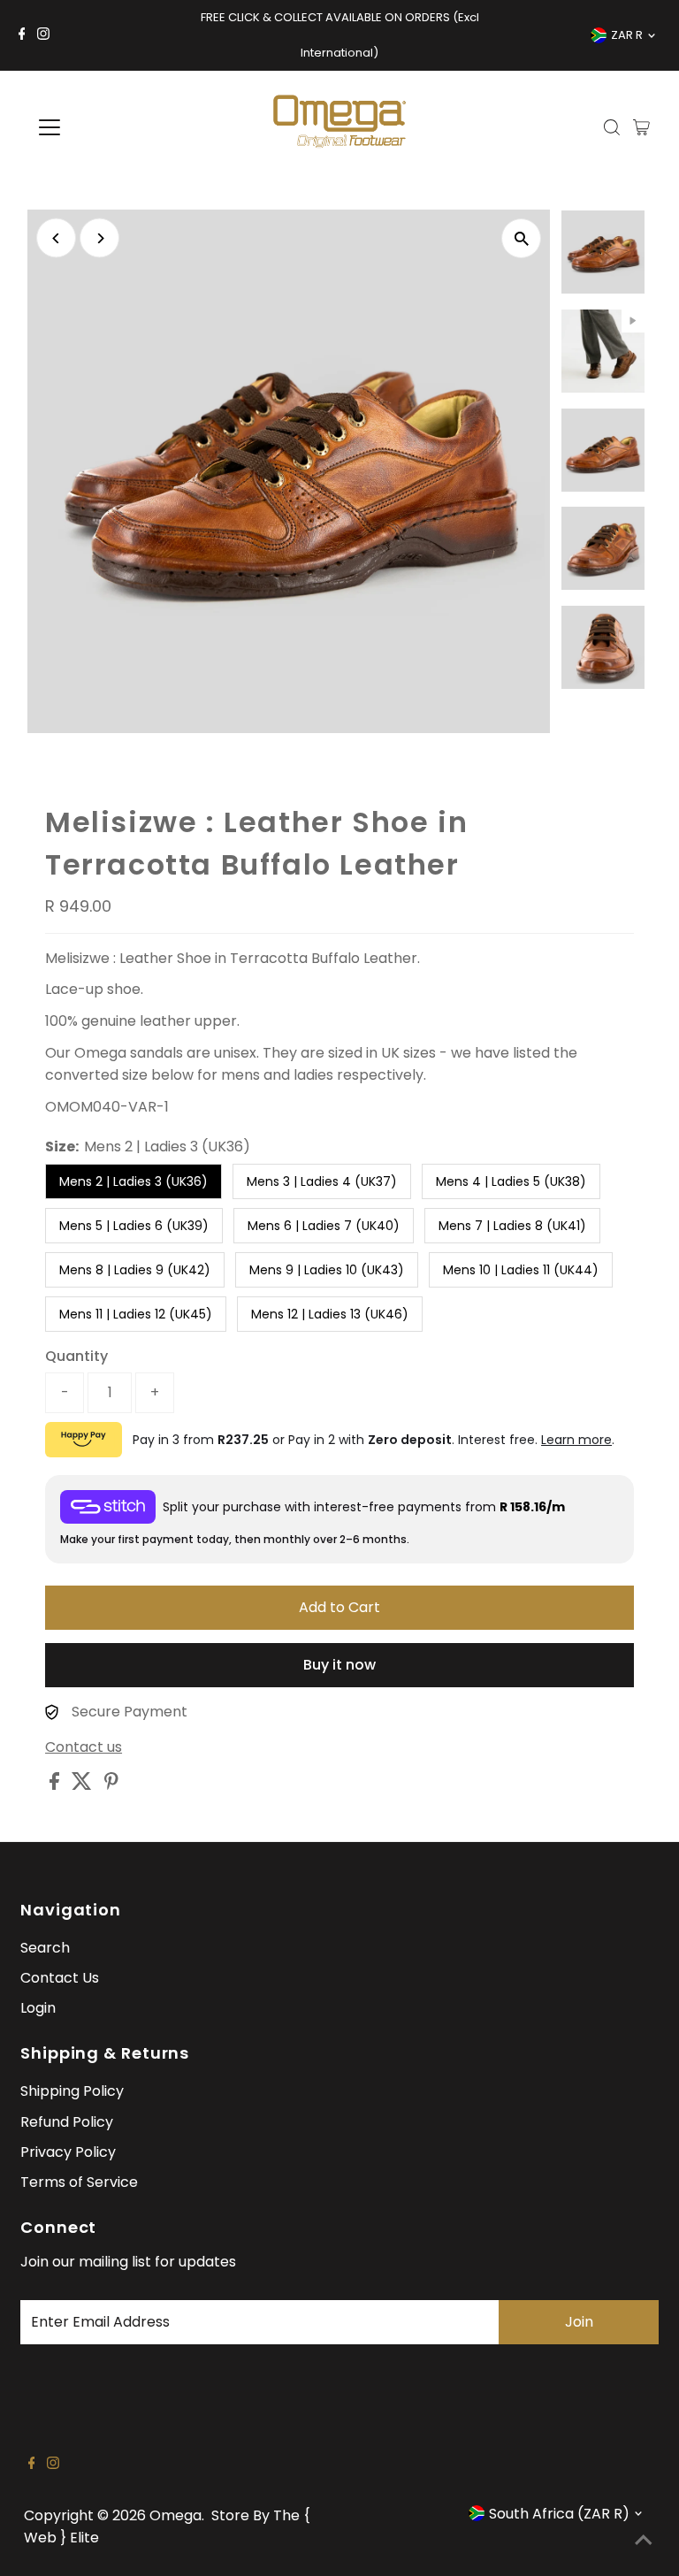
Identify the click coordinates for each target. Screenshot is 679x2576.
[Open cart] (641, 127)
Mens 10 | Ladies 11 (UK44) (521, 1270)
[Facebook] (22, 35)
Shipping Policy (72, 2091)
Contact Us (60, 1978)
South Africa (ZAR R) (559, 2514)
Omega (175, 2515)
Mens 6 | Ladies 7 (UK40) (324, 1226)
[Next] (99, 238)
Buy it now (339, 1665)
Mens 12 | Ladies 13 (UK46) (330, 1314)
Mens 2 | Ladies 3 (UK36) (134, 1181)
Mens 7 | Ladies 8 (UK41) (512, 1226)
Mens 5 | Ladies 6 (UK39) (134, 1226)
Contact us (84, 1747)
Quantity (76, 1356)
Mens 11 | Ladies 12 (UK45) (136, 1314)
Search (45, 1948)
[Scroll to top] (644, 2541)
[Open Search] (612, 127)
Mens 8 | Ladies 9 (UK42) (135, 1270)
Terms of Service (79, 2182)
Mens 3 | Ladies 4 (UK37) (322, 1181)
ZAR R (627, 35)
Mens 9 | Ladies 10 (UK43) (327, 1270)
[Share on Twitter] (84, 1785)
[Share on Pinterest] (111, 1785)
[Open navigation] (101, 127)
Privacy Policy (68, 2152)
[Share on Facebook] (56, 1785)
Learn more (576, 1440)
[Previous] (56, 238)
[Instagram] (43, 35)
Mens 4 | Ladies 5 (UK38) (511, 1181)
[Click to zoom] (521, 238)
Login (38, 2008)
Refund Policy (67, 2122)
